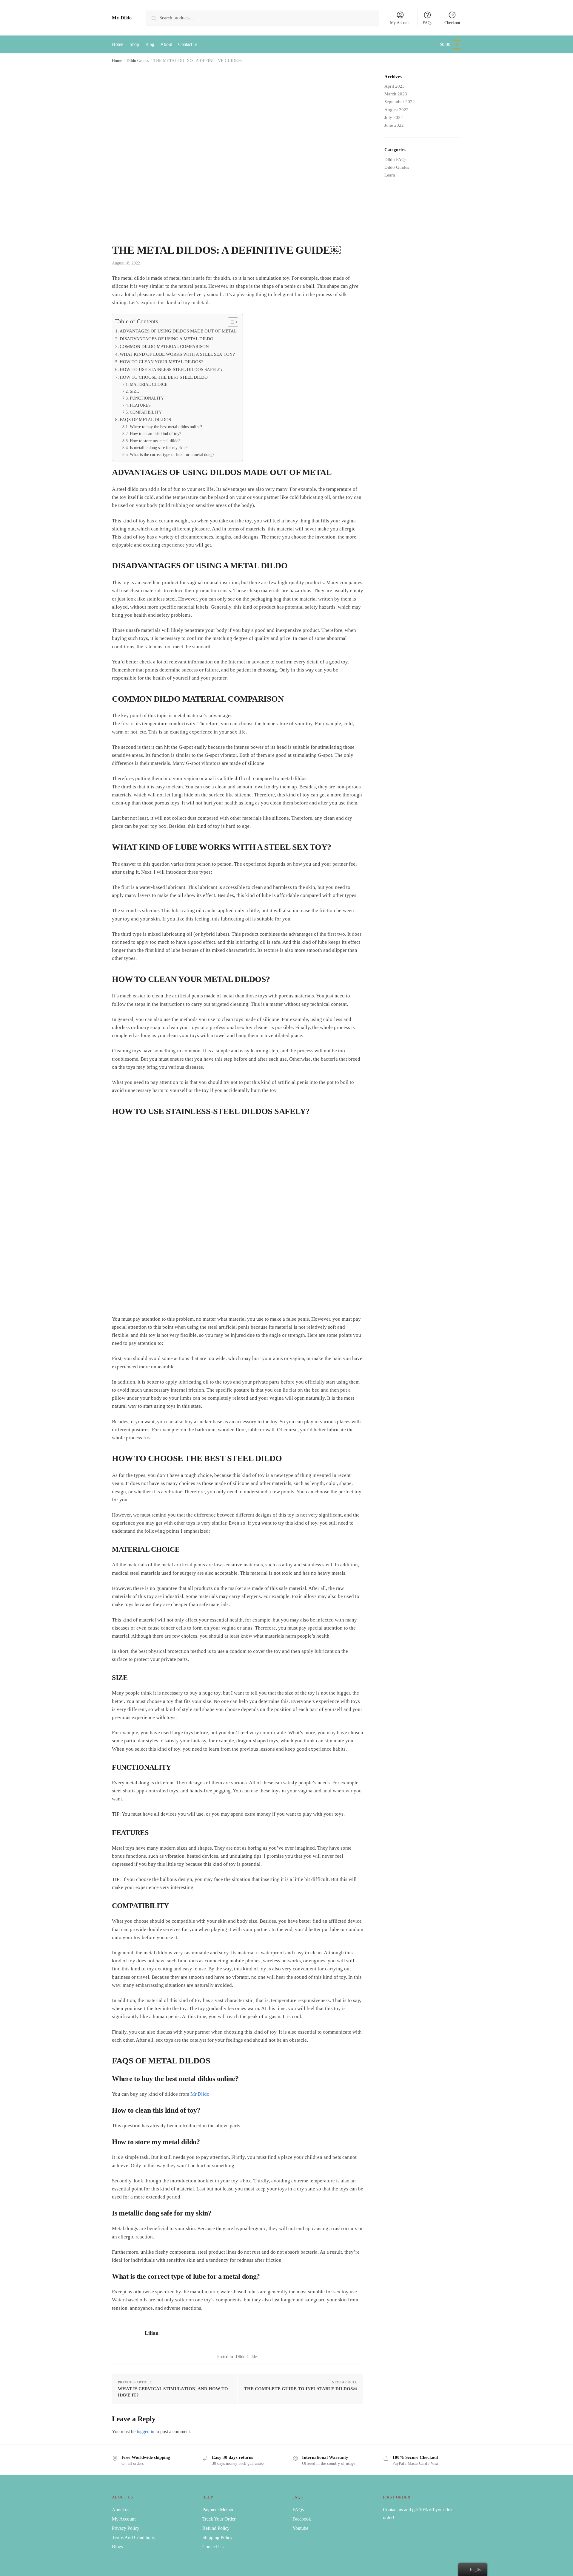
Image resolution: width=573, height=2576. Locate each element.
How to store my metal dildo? (155, 441)
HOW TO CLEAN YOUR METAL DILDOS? (161, 362)
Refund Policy (216, 2528)
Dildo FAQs (395, 160)
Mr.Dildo (200, 2094)
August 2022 (396, 110)
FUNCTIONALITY (147, 398)
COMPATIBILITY (146, 412)
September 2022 (400, 102)
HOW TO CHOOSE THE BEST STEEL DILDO (164, 377)
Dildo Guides (138, 61)
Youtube (300, 2528)
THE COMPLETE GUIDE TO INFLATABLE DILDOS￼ (301, 2389)
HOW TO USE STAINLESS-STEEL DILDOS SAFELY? (171, 369)
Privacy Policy (126, 2528)
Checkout (452, 23)
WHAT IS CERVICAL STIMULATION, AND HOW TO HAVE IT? (173, 2392)
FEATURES (140, 405)
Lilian (152, 2333)
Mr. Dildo (122, 18)
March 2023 (396, 94)
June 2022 (394, 125)
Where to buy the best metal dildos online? (166, 427)
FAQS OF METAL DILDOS (145, 419)
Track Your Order (219, 2519)
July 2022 (394, 117)
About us (121, 2510)
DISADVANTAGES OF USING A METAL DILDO (167, 339)
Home (117, 61)
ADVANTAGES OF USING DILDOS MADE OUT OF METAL (178, 331)
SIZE (134, 391)
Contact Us (213, 2547)
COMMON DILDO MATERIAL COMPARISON (164, 346)
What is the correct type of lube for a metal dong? (172, 455)
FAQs (427, 23)
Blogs (117, 2547)
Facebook (302, 2519)
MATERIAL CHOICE (149, 385)
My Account (400, 23)
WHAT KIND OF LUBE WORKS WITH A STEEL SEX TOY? (177, 354)
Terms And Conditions (133, 2537)
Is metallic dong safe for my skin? (159, 448)
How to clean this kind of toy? (155, 434)
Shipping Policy (217, 2537)
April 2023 (395, 86)
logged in (145, 2432)
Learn (390, 175)
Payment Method (218, 2510)
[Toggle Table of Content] (230, 322)
